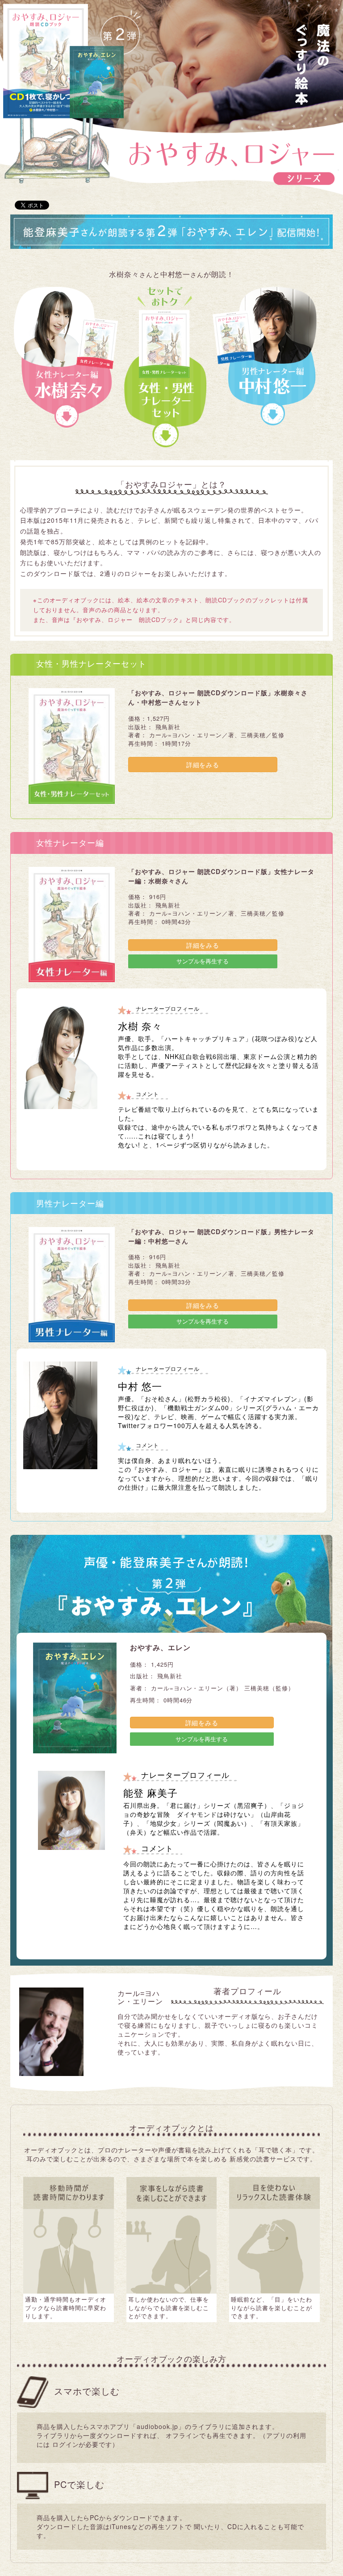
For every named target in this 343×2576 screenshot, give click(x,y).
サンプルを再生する (203, 961)
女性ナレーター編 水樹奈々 (66, 358)
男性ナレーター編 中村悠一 (268, 356)
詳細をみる (203, 765)
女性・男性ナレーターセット (165, 367)
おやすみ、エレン (160, 1648)
